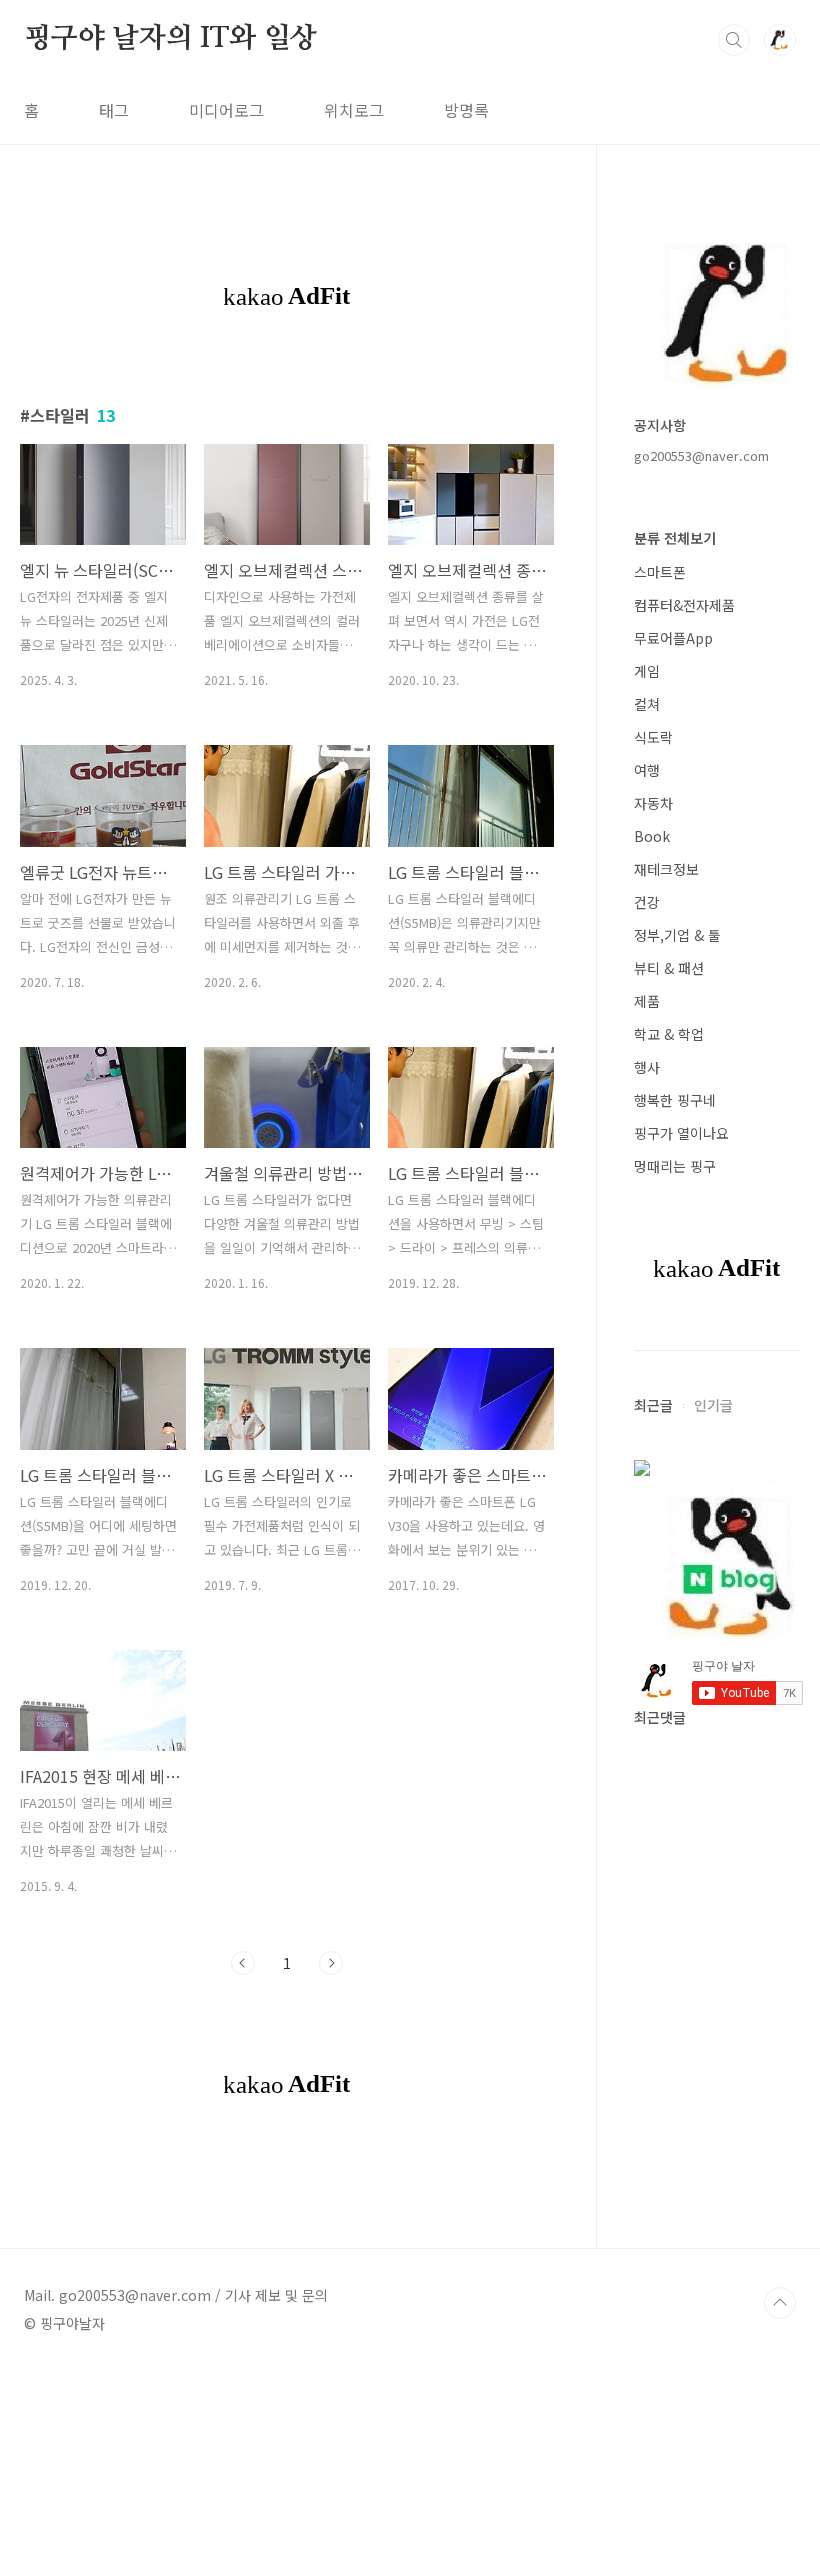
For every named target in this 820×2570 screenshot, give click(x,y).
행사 (647, 1067)
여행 (647, 770)
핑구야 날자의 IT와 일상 (170, 39)
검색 (734, 40)
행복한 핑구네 (675, 1100)
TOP (780, 2303)
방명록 (466, 110)
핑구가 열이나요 (681, 1133)
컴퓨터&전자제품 (684, 605)
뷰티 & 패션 (669, 968)
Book (652, 836)
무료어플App (673, 638)
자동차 (653, 803)
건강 (647, 902)
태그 (114, 110)
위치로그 (354, 110)
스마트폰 (660, 572)
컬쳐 (647, 704)
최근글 (653, 1405)
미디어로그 (226, 110)
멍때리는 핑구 (675, 1166)
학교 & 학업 (669, 1034)
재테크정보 (666, 869)
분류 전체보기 (675, 538)
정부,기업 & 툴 (677, 935)
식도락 (653, 737)
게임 (647, 671)
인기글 (713, 1405)
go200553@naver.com (701, 455)
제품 (647, 1001)
